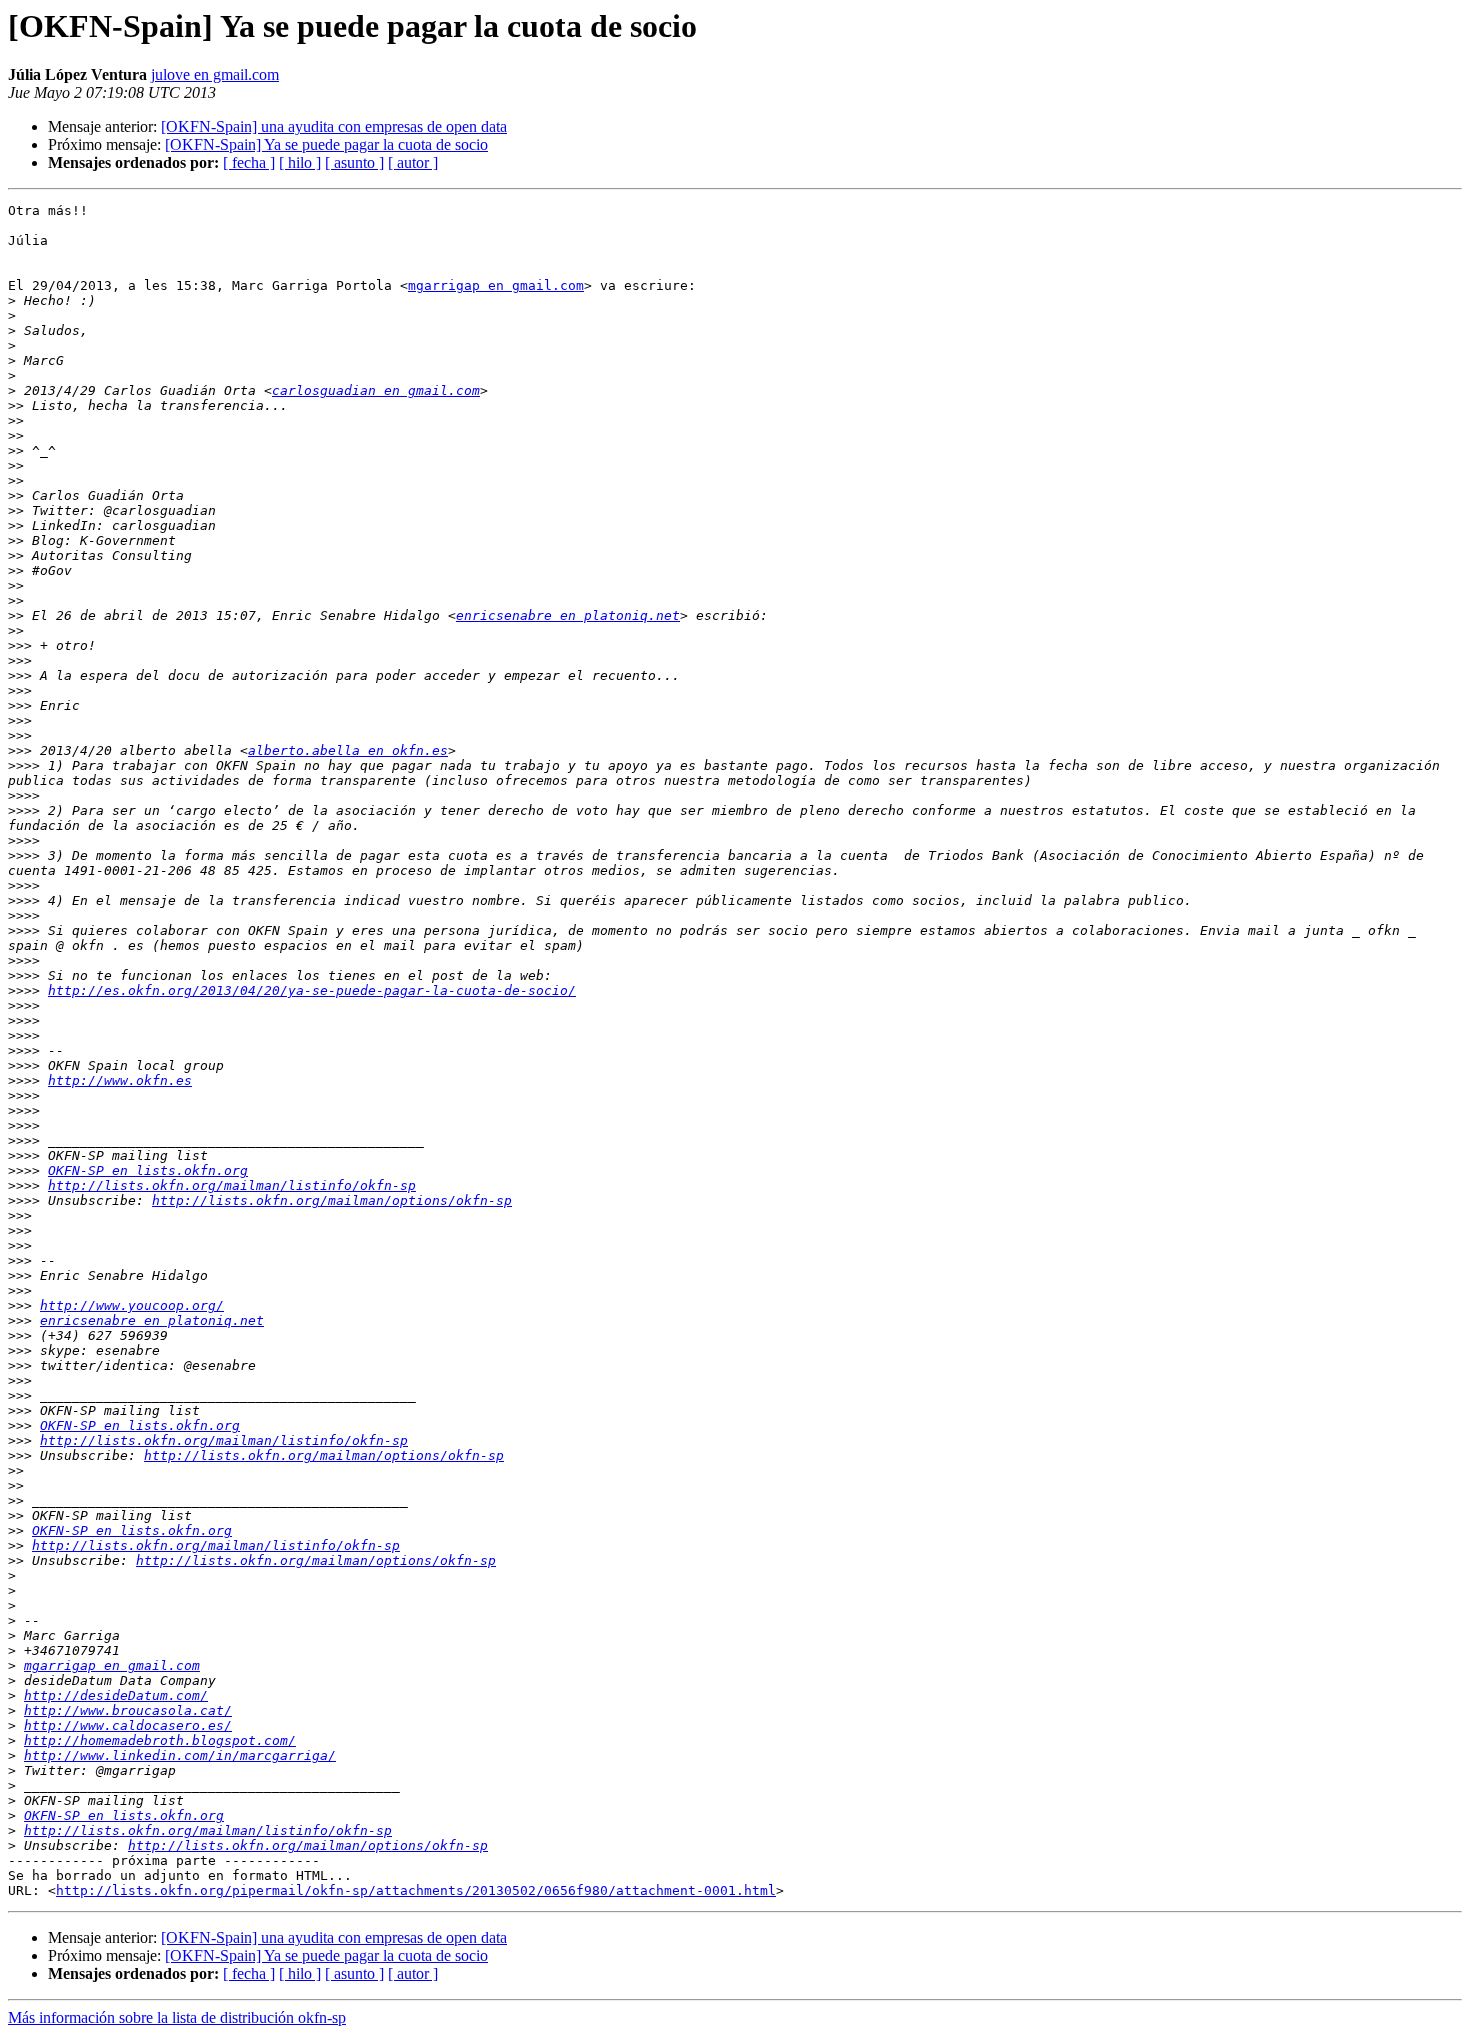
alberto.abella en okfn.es (348, 750)
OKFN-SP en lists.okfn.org (148, 1170)
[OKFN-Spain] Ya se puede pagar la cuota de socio (326, 144)
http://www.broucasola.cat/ (128, 1710)
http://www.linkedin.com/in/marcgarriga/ (180, 1755)
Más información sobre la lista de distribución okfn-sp (177, 2017)
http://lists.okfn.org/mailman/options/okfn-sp (332, 1200)
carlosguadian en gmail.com (376, 390)
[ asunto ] (354, 162)
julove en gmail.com (215, 74)
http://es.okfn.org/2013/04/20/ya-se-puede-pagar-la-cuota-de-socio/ (312, 990)
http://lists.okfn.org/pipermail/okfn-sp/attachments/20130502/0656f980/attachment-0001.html (416, 1890)
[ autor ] (413, 162)
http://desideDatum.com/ (116, 1695)
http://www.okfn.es (120, 1080)
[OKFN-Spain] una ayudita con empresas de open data (334, 126)
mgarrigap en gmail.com (496, 285)
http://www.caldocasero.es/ (128, 1725)
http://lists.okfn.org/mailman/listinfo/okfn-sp (232, 1185)
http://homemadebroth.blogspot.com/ (160, 1740)
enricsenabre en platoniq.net (568, 615)
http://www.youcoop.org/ (132, 1305)
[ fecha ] (249, 162)
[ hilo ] (300, 162)
